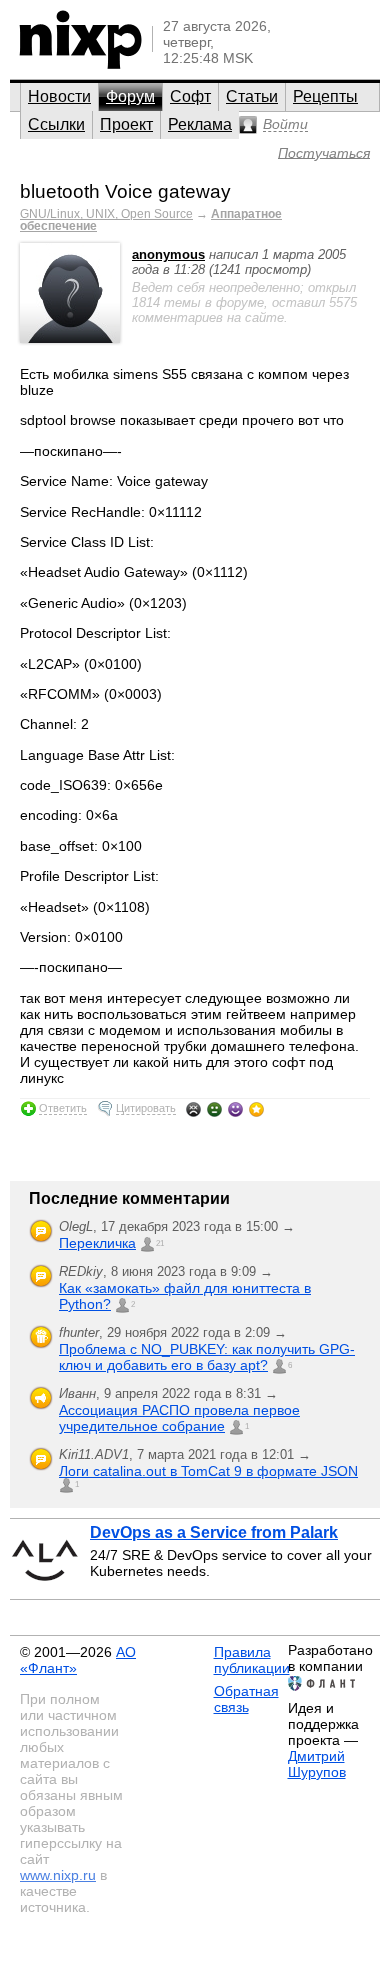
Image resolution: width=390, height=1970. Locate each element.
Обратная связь (246, 1699)
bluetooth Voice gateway (125, 191)
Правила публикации (252, 1660)
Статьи (252, 96)
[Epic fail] (193, 1109)
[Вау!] (256, 1109)
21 (160, 1243)
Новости (59, 96)
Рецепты (325, 96)
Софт (190, 96)
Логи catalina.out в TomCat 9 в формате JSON (208, 1471)
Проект (126, 124)
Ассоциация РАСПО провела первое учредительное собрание (179, 1418)
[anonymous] (70, 338)
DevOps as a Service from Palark (214, 1532)
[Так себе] (214, 1109)
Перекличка (97, 1243)
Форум (130, 96)
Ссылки (56, 124)
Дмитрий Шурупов (317, 1764)
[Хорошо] (235, 1109)
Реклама (200, 124)
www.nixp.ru (58, 1875)
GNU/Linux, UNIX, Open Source (106, 214)
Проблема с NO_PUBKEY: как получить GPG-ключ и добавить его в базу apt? (207, 1357)
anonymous (168, 254)
